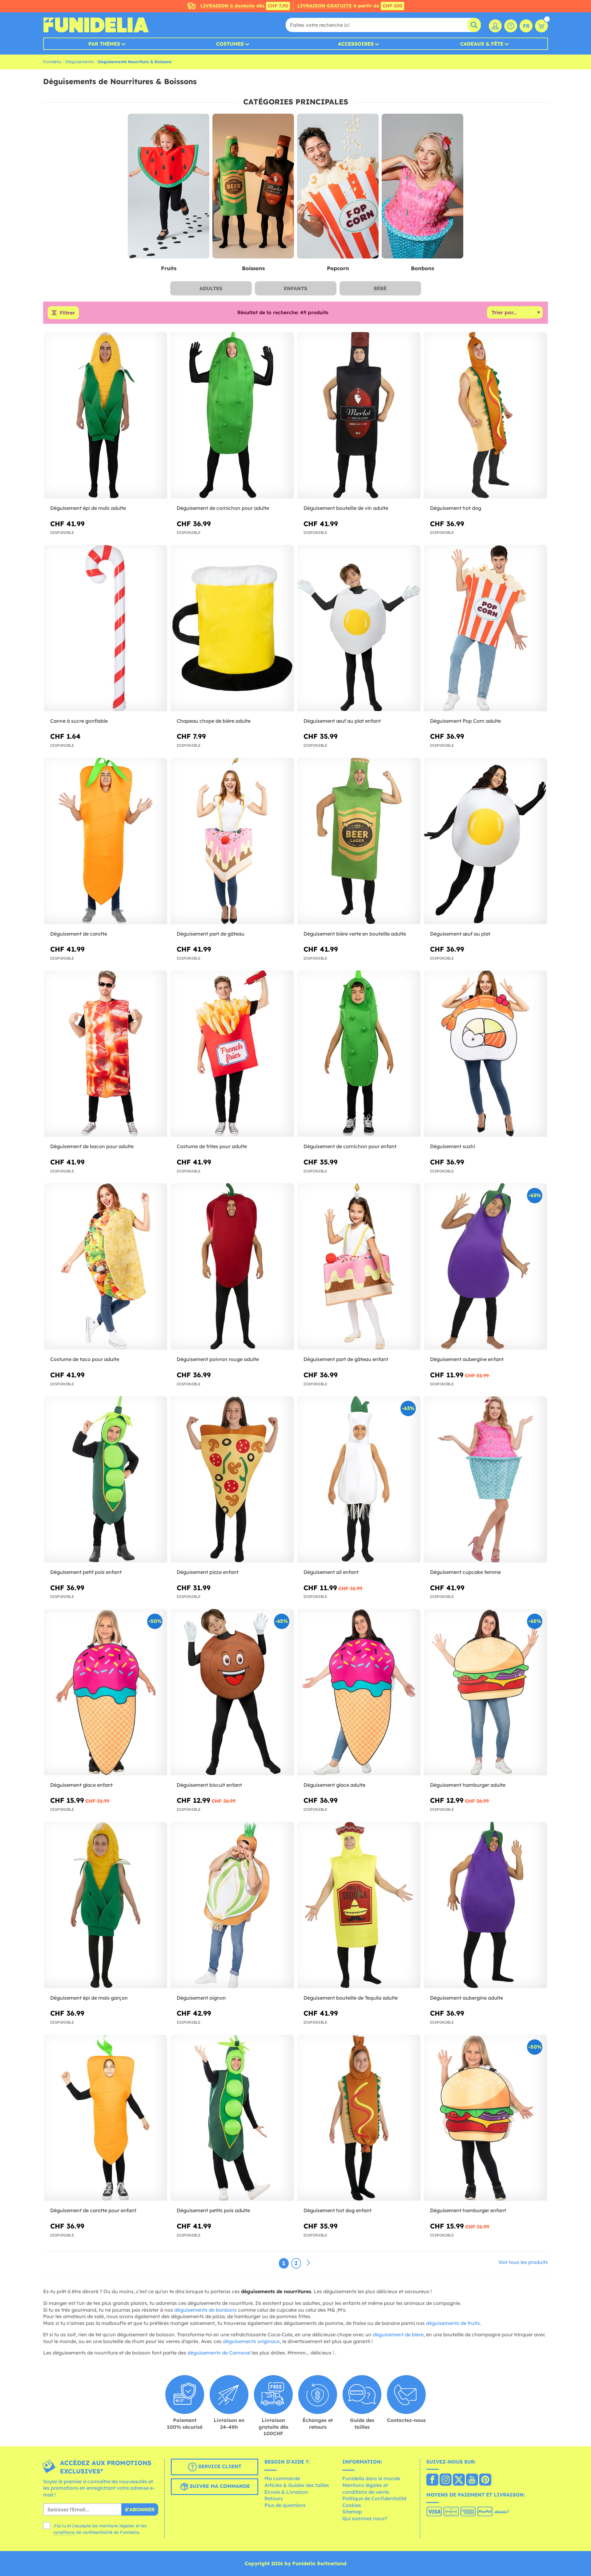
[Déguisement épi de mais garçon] (106, 1905)
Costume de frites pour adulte (212, 1146)
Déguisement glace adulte (334, 1785)
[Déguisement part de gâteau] (232, 841)
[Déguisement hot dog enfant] (359, 2118)
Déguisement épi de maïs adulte (88, 508)
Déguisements (80, 62)
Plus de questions (285, 2505)
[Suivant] (308, 2263)
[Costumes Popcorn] (338, 186)
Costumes (230, 44)
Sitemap (352, 2512)
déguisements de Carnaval (219, 2353)
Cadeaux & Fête (482, 44)
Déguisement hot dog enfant (338, 2210)
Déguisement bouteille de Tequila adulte (351, 1998)
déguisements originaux (251, 2341)
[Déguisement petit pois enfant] (106, 1479)
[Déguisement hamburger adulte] (485, 1692)
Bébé (380, 288)
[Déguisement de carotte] (106, 841)
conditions (64, 2532)
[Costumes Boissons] (253, 186)
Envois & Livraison (286, 2492)
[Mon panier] (541, 26)
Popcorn (338, 268)
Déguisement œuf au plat (460, 934)
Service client (219, 2466)
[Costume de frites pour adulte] (232, 1054)
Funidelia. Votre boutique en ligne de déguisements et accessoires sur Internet (96, 25)
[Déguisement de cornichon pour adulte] (232, 415)
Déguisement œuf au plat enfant (342, 721)
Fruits (169, 268)
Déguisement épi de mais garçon (89, 1998)
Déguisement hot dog (456, 508)
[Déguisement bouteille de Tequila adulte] (359, 1905)
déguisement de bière (398, 2334)
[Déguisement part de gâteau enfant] (359, 1267)
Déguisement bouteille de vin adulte (346, 508)
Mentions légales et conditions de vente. (366, 2489)
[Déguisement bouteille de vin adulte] (359, 415)
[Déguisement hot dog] (485, 415)
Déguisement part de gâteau (211, 934)
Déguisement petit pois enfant (86, 1572)
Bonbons (422, 268)
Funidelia (52, 62)
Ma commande (282, 2478)
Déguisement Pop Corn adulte (465, 721)
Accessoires (356, 44)
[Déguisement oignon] (232, 1905)
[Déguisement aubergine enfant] (485, 1267)
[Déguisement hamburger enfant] (485, 2118)
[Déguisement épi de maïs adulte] (106, 415)
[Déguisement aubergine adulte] (485, 1905)
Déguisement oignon (201, 1998)
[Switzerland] (432, 2480)
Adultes (211, 288)
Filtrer (67, 313)
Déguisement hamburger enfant (468, 2210)
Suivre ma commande (219, 2486)
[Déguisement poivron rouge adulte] (232, 1267)
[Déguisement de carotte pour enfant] (106, 2118)
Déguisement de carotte (79, 934)
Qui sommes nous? (365, 2518)
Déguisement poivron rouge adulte (218, 1359)
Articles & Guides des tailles (297, 2485)
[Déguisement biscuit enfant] (232, 1692)
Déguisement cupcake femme (465, 1572)
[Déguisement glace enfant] (106, 1692)
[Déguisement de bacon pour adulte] (106, 1054)
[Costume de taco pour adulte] (106, 1267)
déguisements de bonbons (205, 2310)
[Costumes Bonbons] (422, 186)
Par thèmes (104, 44)
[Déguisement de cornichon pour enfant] (359, 1054)
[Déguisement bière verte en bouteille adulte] (359, 841)
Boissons (253, 268)
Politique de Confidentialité (374, 2498)
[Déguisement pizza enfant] (232, 1479)
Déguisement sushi (452, 1146)
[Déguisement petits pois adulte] (232, 2118)
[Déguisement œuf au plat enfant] (359, 628)
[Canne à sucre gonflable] (106, 628)
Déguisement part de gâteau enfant (346, 1359)
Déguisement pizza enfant (208, 1572)
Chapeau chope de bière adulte (214, 721)
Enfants (295, 288)
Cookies (352, 2505)
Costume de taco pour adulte (85, 1359)
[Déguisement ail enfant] (359, 1479)
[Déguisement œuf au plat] (485, 841)
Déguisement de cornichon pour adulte (223, 508)
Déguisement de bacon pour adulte (92, 1146)
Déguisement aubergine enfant (467, 1359)
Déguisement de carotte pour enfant (93, 2210)
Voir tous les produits (523, 2262)
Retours (274, 2498)
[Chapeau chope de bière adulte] (232, 628)
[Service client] (511, 26)
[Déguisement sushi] (485, 1054)
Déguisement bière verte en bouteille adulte (355, 934)
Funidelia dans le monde (371, 2478)
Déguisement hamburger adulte (468, 1785)
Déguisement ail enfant (331, 1572)
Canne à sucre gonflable (79, 721)
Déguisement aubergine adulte (466, 1998)
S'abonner (140, 2509)
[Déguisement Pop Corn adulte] (485, 628)
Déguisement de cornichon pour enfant (350, 1146)
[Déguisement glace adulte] (359, 1692)
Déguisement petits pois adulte (213, 2210)
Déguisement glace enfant (81, 1785)
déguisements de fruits (453, 2323)
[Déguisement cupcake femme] (485, 1479)
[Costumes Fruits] (169, 186)
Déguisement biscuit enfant (209, 1785)
